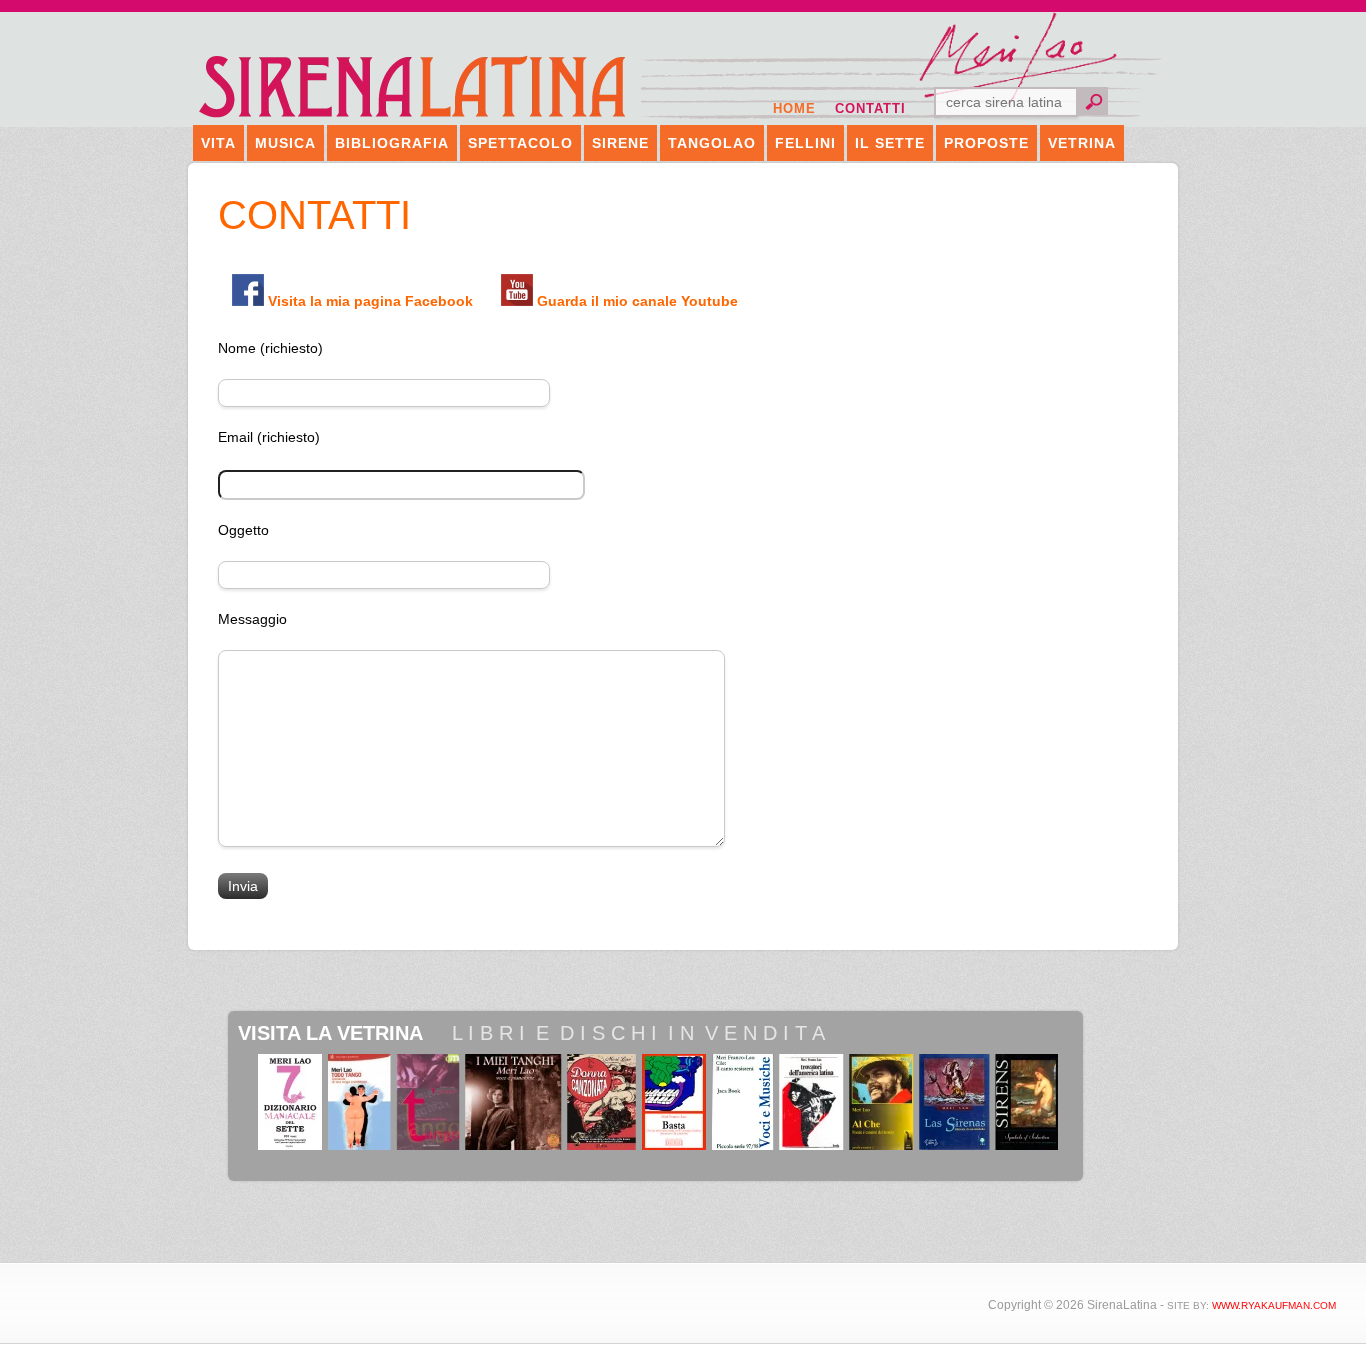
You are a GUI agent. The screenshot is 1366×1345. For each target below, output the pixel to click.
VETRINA (1082, 143)
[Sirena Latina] (413, 116)
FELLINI (805, 143)
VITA (218, 143)
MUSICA (285, 143)
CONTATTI (870, 108)
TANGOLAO (712, 143)
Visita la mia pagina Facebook (370, 301)
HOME (794, 108)
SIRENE (620, 143)
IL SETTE (890, 143)
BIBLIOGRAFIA (392, 143)
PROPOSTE (986, 143)
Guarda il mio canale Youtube (637, 301)
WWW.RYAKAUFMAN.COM (1274, 1305)
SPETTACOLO (520, 143)
